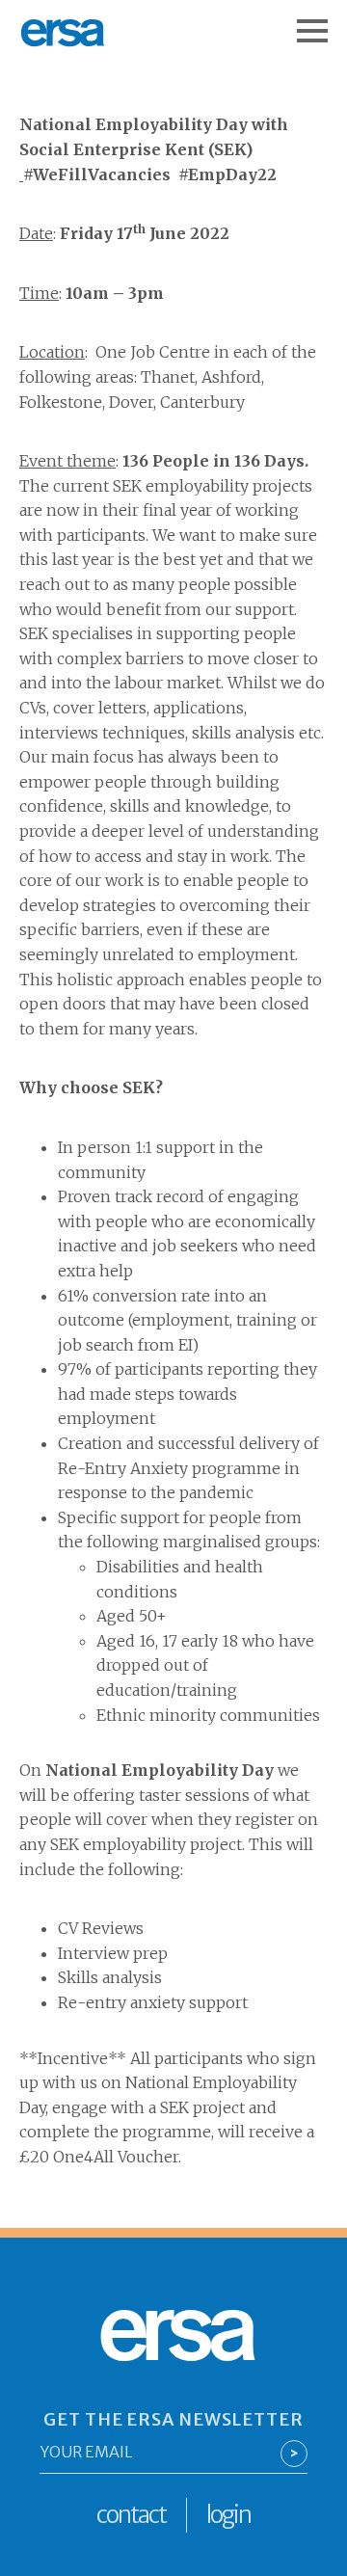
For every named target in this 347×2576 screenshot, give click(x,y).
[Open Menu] (322, 21)
